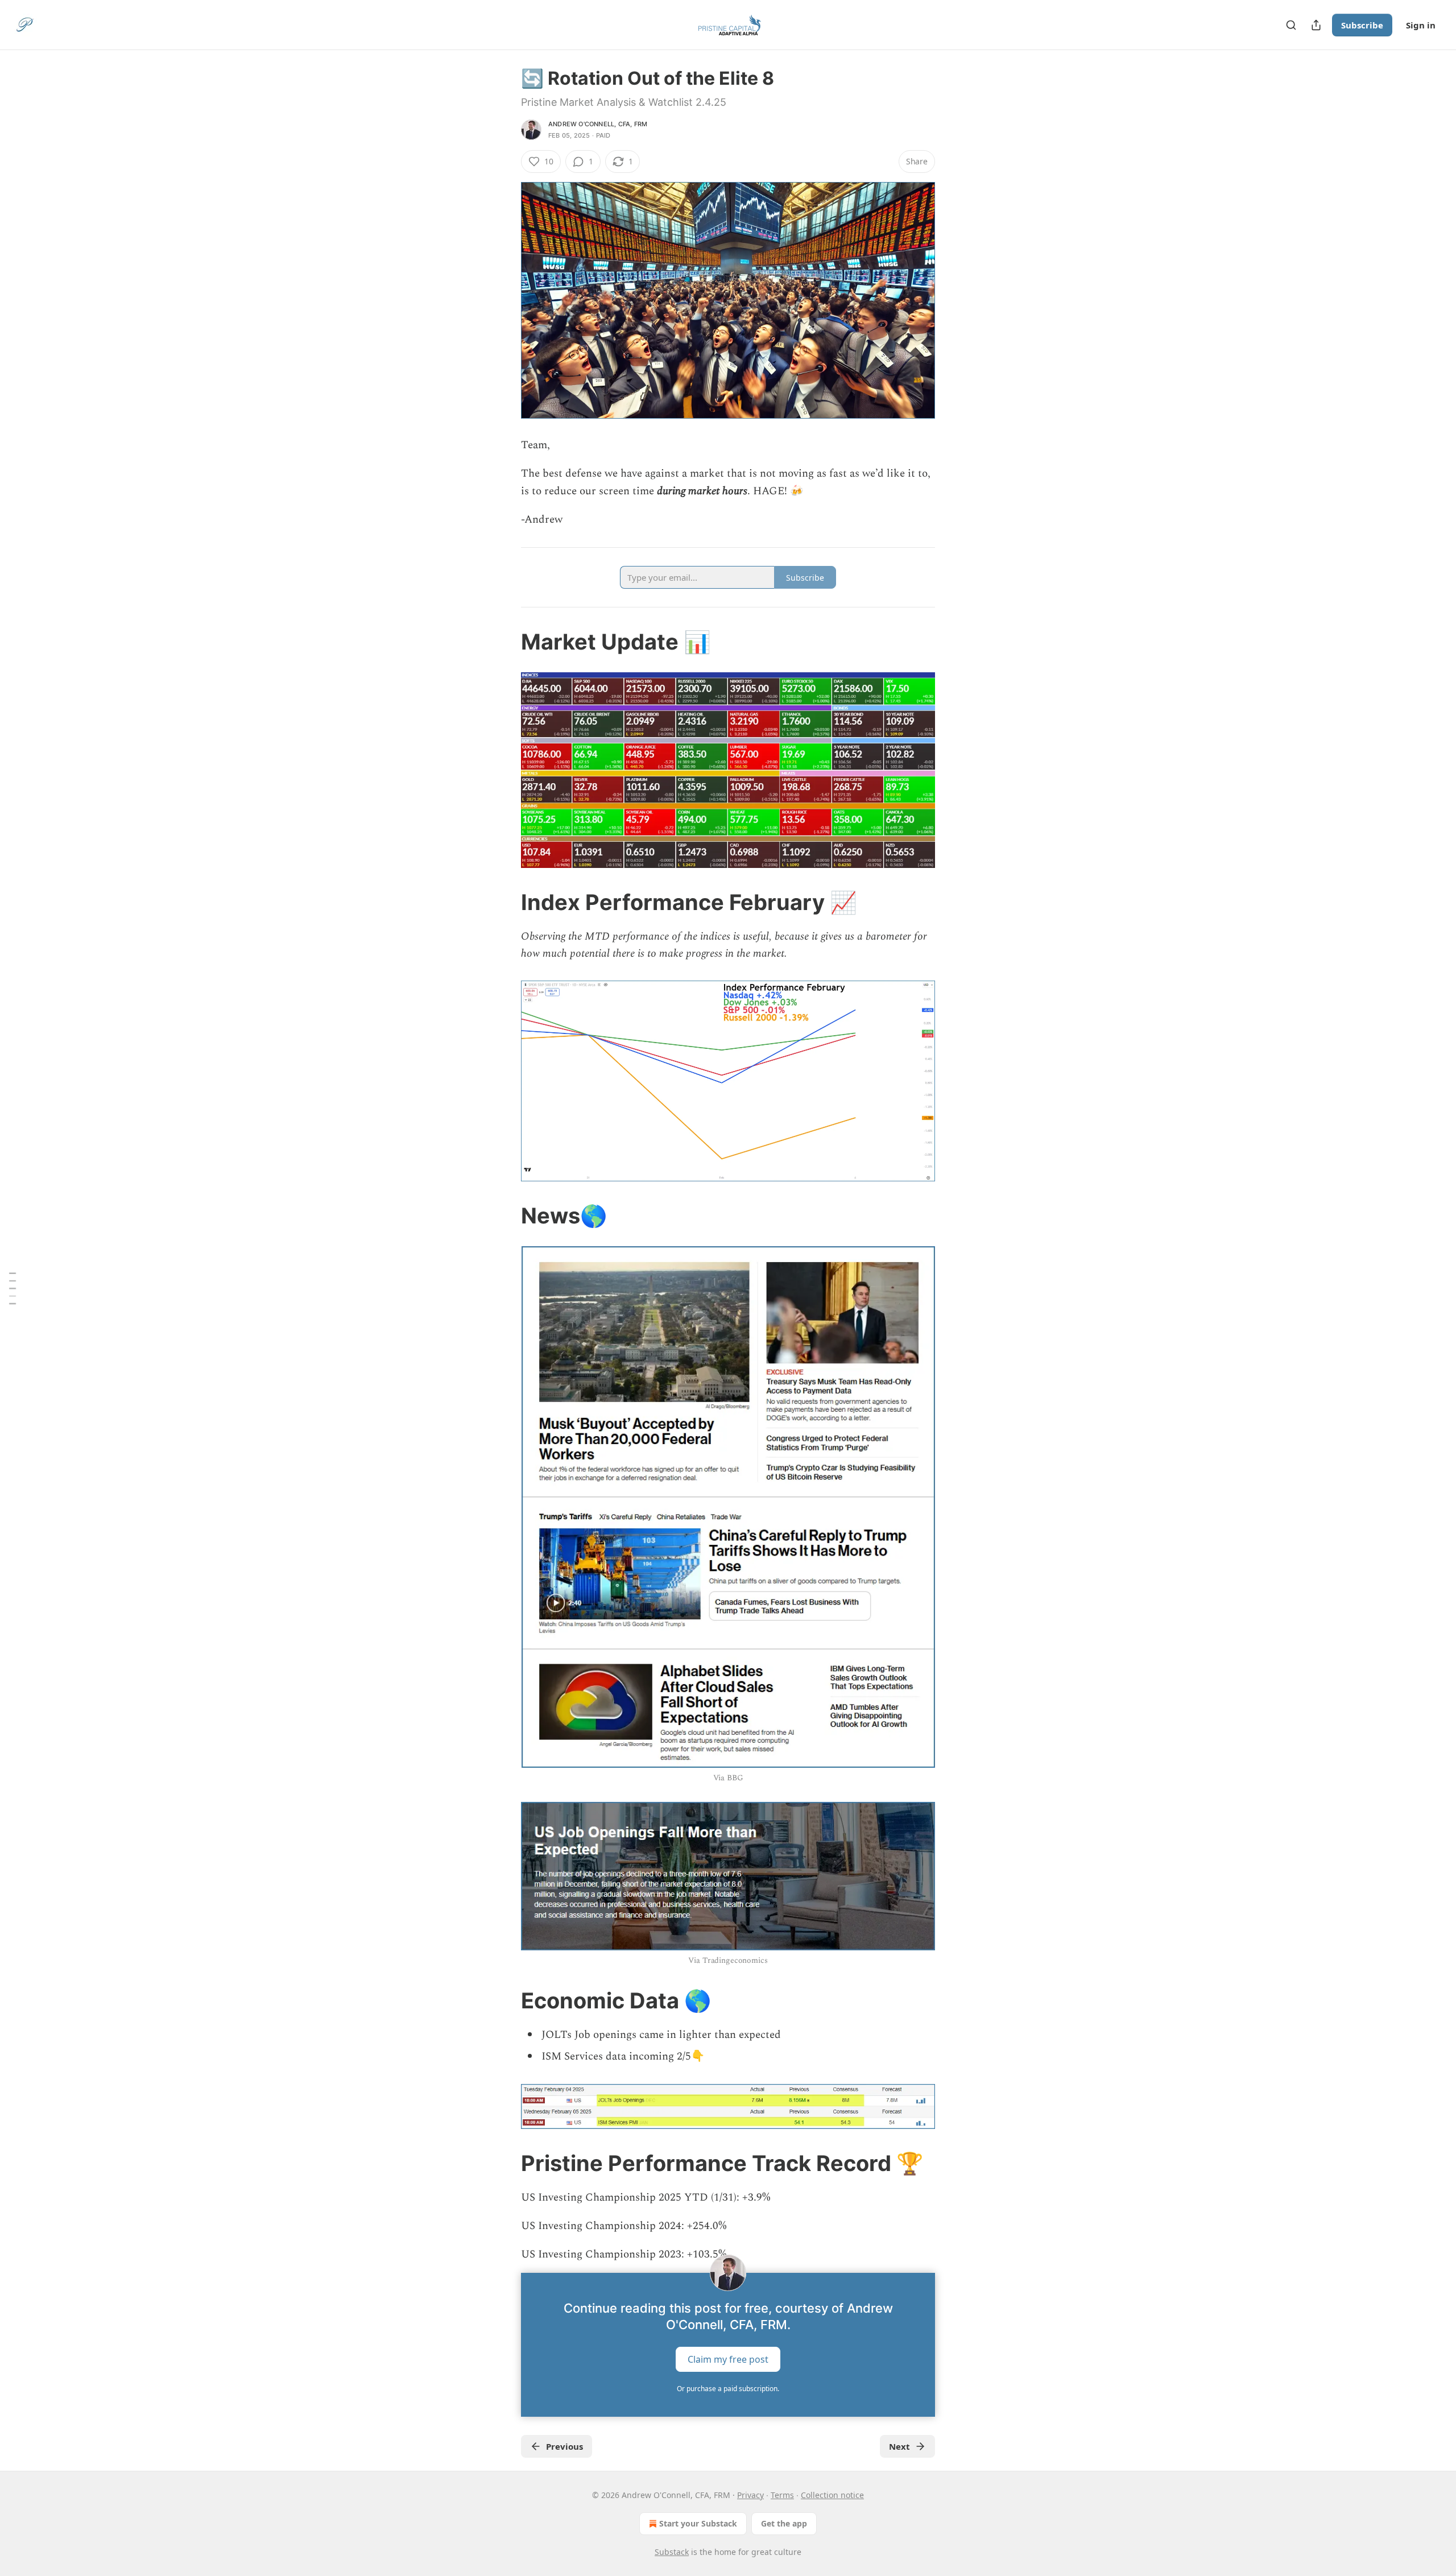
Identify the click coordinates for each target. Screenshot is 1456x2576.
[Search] (1291, 25)
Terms (782, 2495)
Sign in (1421, 25)
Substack (672, 2552)
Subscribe (1362, 25)
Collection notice (832, 2495)
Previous (564, 2446)
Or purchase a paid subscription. (728, 2389)
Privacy (750, 2495)
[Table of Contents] (13, 1288)
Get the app (784, 2523)
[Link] (505, 642)
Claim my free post (728, 2359)
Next (899, 2446)
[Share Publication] (1316, 25)
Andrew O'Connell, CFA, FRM (598, 124)
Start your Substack (698, 2523)
